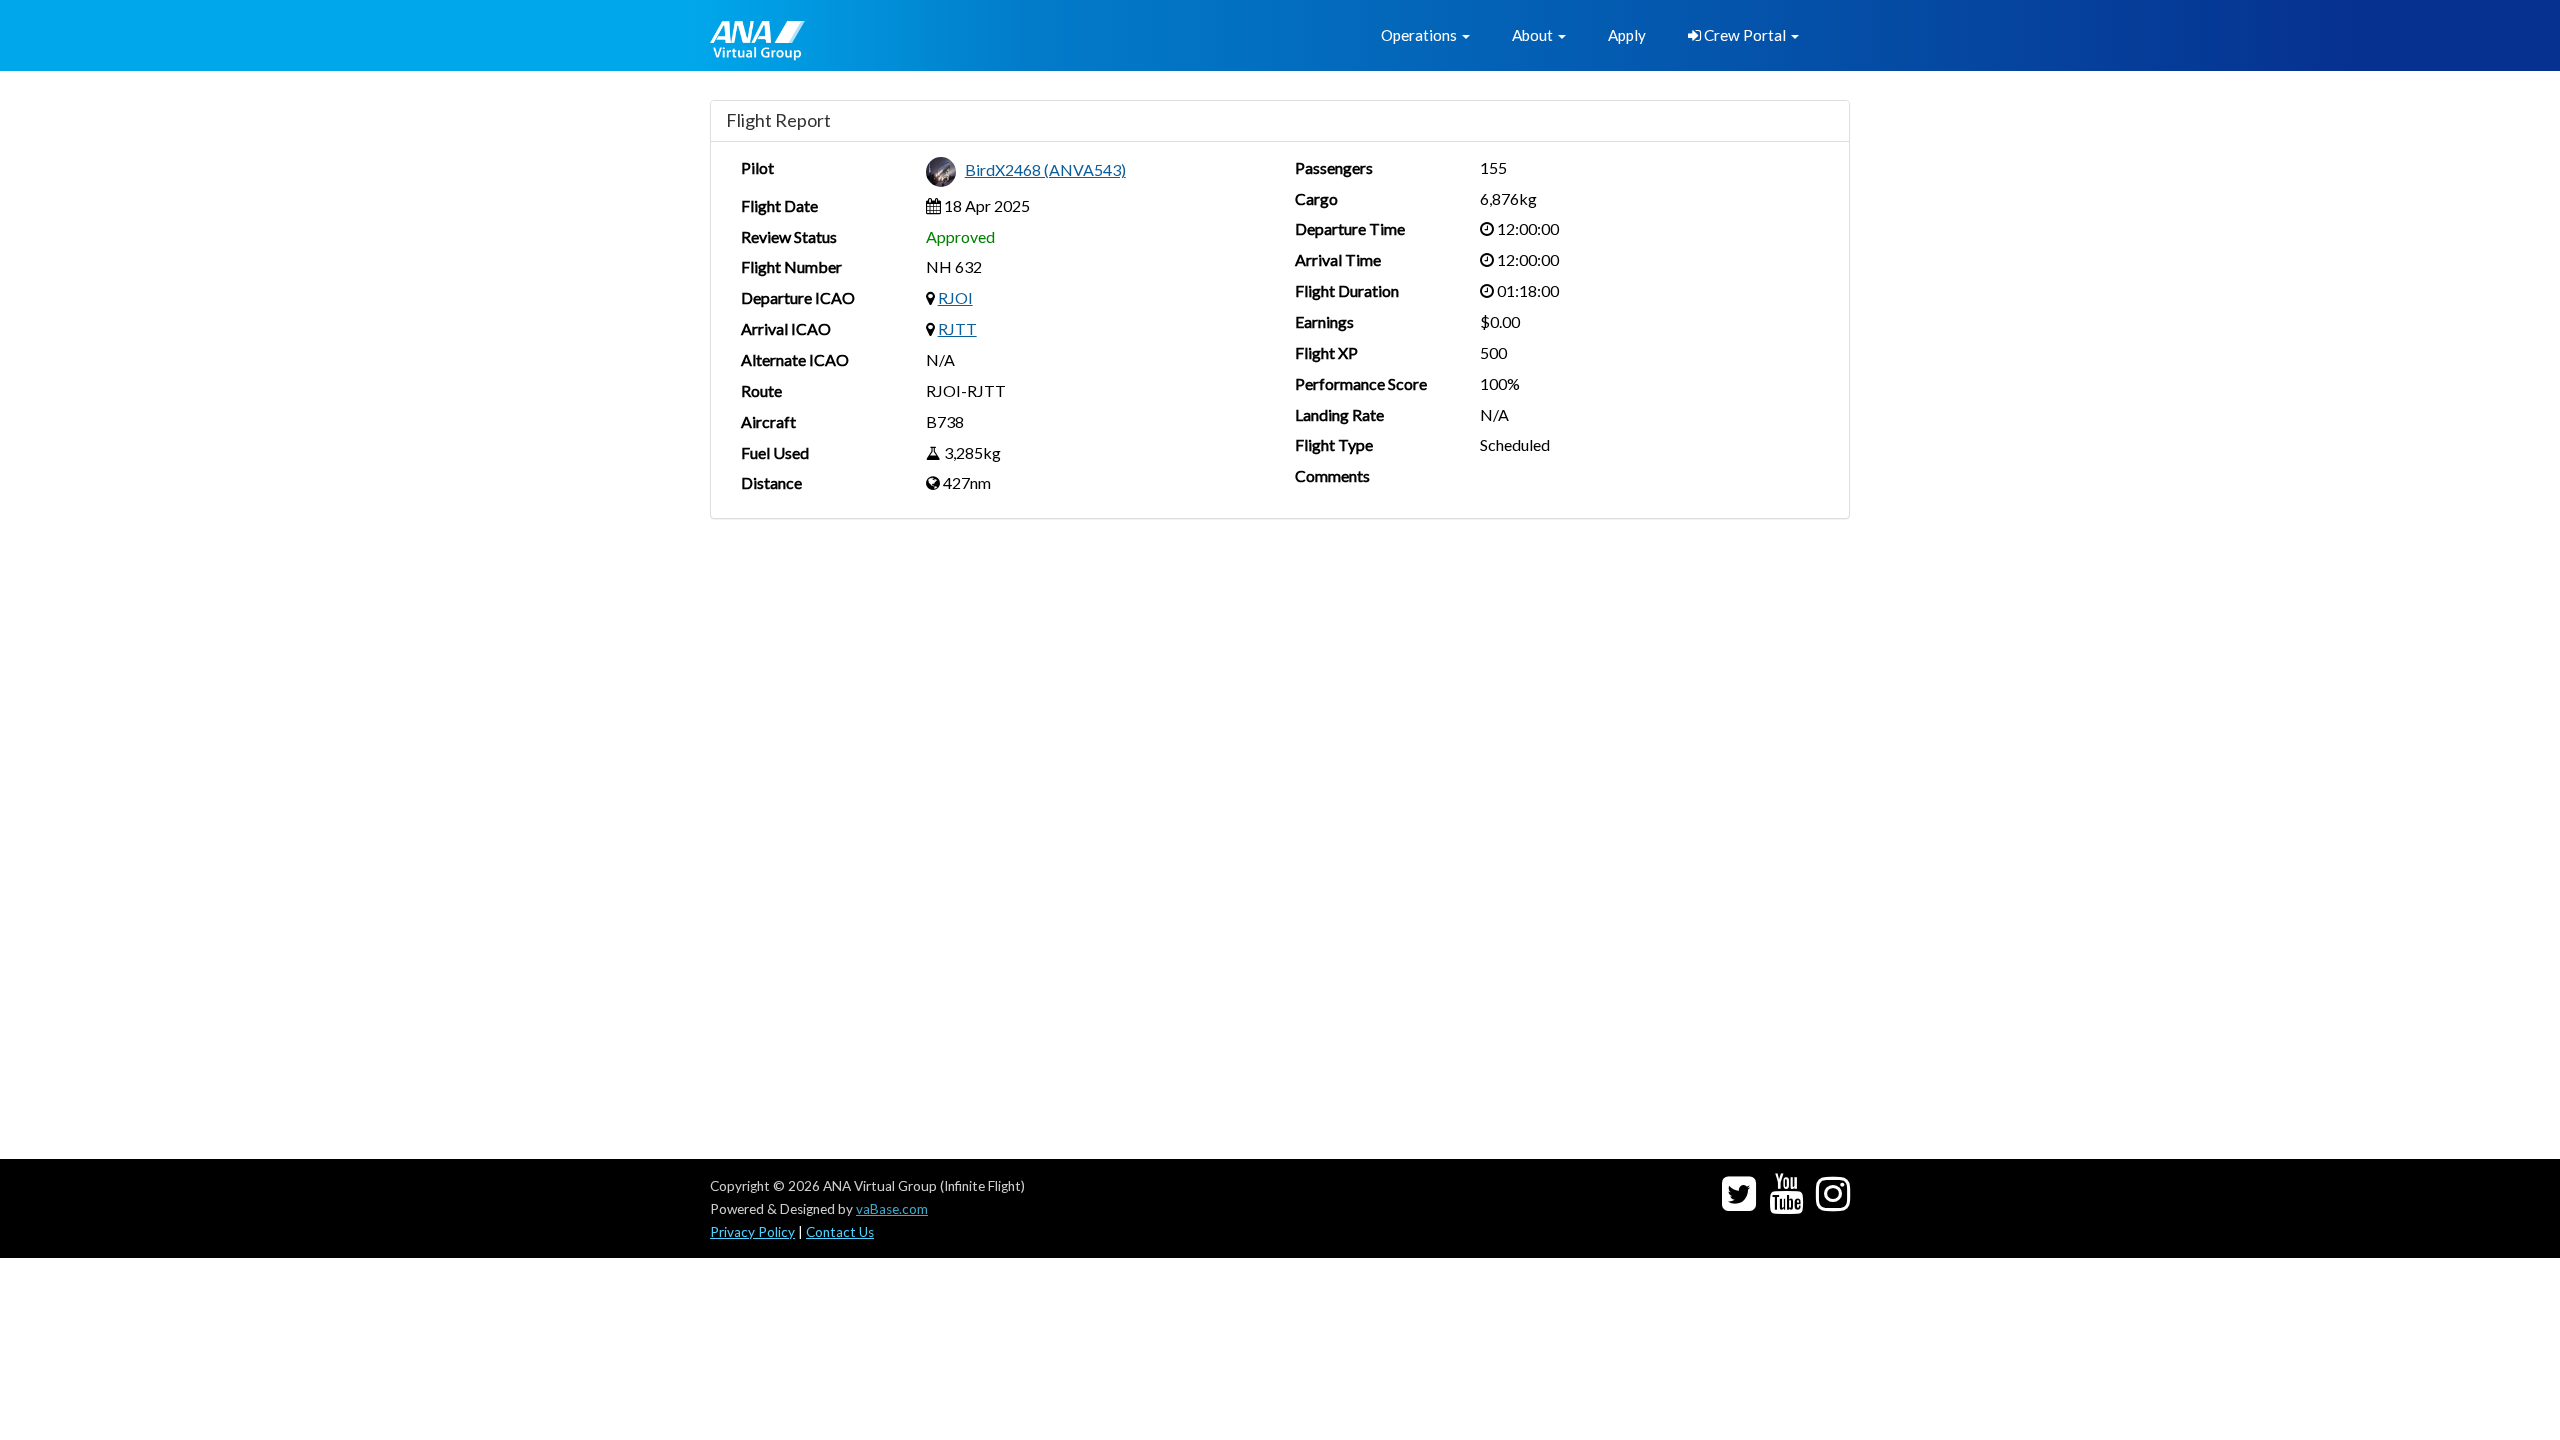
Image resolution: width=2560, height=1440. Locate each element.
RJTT (957, 328)
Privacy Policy (752, 1232)
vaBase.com (892, 1209)
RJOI (955, 297)
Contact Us (840, 1232)
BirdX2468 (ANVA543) (1045, 169)
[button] (1425, 35)
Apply (1627, 35)
